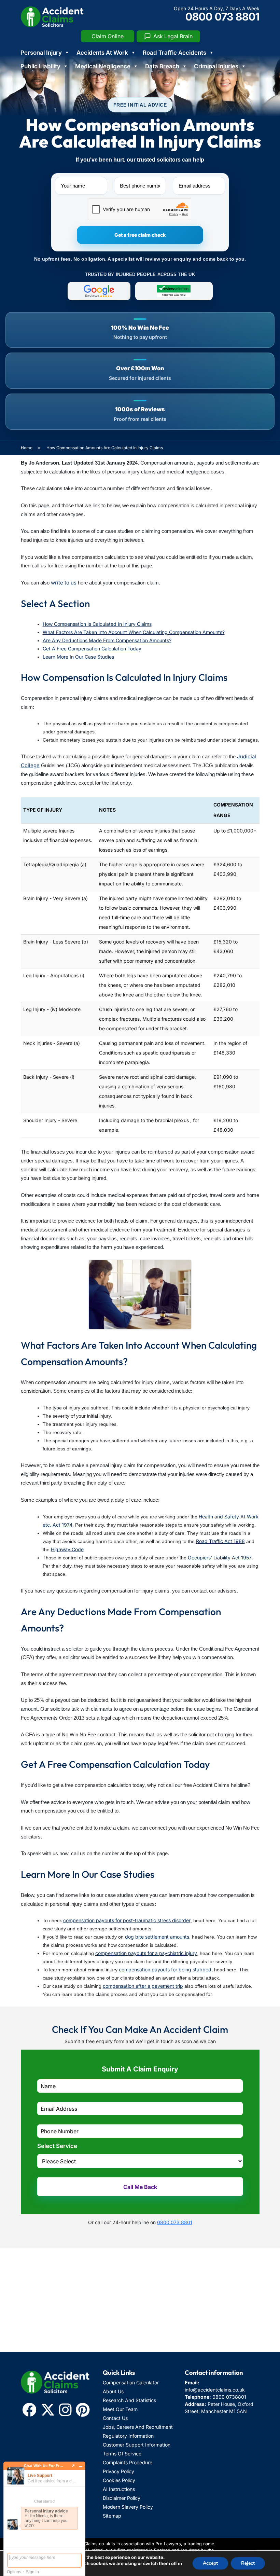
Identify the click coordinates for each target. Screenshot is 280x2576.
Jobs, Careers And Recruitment (138, 2427)
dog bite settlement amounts (157, 1937)
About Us (113, 2391)
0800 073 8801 (222, 17)
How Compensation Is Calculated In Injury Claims (97, 624)
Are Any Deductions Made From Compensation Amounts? (107, 640)
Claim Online (108, 36)
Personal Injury (41, 53)
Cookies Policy (119, 2480)
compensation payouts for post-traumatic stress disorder (127, 1920)
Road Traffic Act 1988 (220, 1541)
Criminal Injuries (216, 66)
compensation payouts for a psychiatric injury (146, 1953)
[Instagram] (65, 2410)
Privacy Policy (118, 2471)
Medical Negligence (103, 66)
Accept (210, 2563)
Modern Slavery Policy (128, 2507)
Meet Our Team (120, 2409)
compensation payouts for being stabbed (165, 1969)
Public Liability (40, 66)
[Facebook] (29, 2410)
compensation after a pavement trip (143, 1986)
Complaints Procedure (128, 2462)
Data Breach (162, 66)
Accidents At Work (102, 53)
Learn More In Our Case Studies (78, 657)
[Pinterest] (83, 2410)
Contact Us (115, 2418)
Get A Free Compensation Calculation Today (92, 649)
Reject (248, 2563)
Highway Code (67, 1549)
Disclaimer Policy (122, 2498)
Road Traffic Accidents (174, 53)
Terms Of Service (122, 2454)
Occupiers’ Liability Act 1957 (220, 1558)
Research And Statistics (129, 2400)
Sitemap (112, 2516)
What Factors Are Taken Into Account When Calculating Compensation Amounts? (134, 632)
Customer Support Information (137, 2445)
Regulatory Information (128, 2436)
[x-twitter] (48, 2410)
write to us (64, 583)
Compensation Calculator (131, 2382)
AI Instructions (119, 2489)
